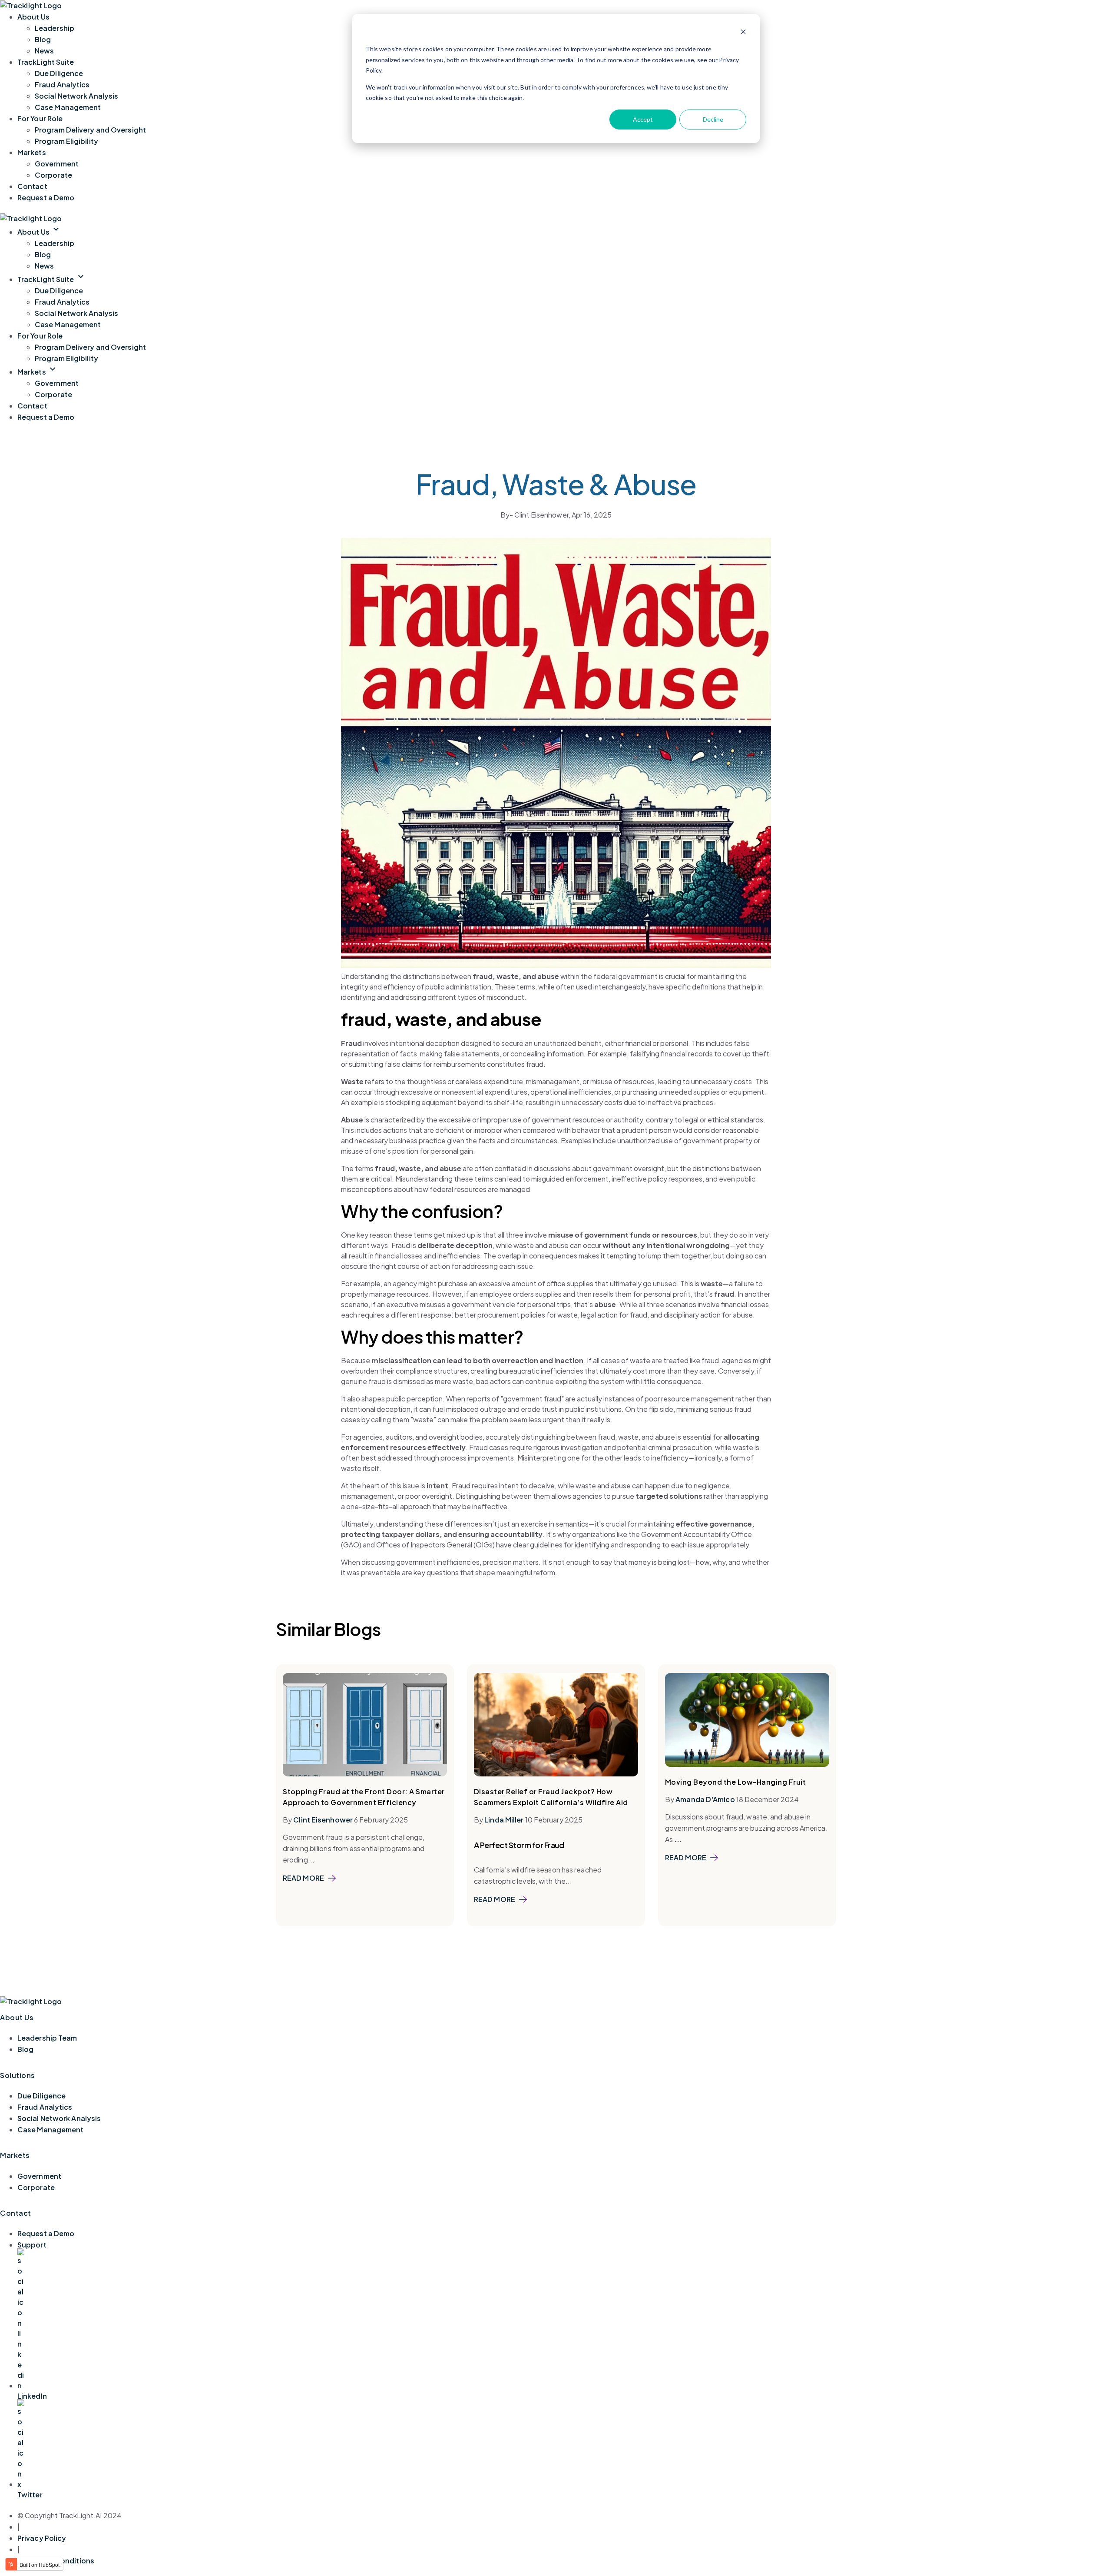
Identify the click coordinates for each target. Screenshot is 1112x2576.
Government (57, 164)
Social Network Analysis (76, 96)
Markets (32, 152)
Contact (32, 186)
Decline (713, 119)
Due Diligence (59, 73)
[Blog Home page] (31, 5)
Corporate (53, 175)
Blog (43, 39)
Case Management (68, 107)
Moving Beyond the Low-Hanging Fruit (736, 1782)
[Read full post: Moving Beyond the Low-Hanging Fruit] (747, 1764)
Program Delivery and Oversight (90, 130)
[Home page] (31, 218)
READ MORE (303, 1878)
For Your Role (40, 118)
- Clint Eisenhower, (536, 515)
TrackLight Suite (46, 62)
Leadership (55, 28)
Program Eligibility (66, 141)
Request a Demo (46, 198)
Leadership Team (47, 2038)
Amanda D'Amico (705, 1799)
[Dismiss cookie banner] (743, 33)
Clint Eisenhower (323, 1820)
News (44, 51)
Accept (643, 119)
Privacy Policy (42, 2538)
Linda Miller (504, 1820)
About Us (33, 17)
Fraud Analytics (62, 85)
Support (32, 2245)
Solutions (18, 2075)
